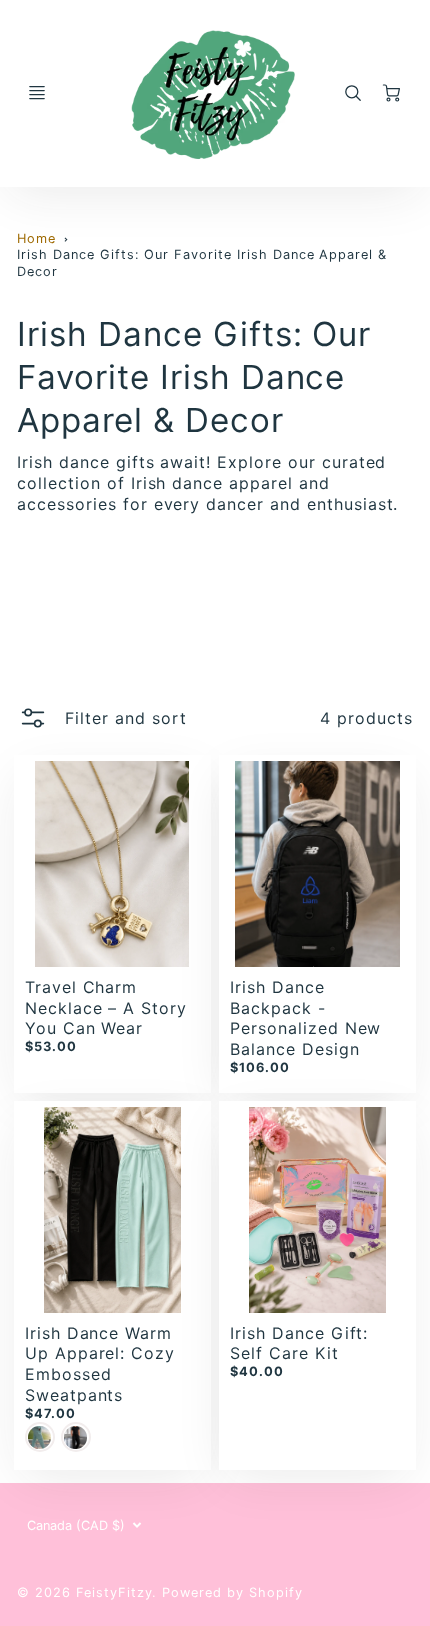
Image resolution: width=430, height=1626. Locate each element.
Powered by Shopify (232, 1592)
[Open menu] (37, 93)
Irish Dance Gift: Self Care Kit (299, 1343)
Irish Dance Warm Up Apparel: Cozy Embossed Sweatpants (100, 1364)
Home (36, 238)
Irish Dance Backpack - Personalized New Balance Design (305, 1018)
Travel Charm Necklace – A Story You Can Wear (106, 1008)
